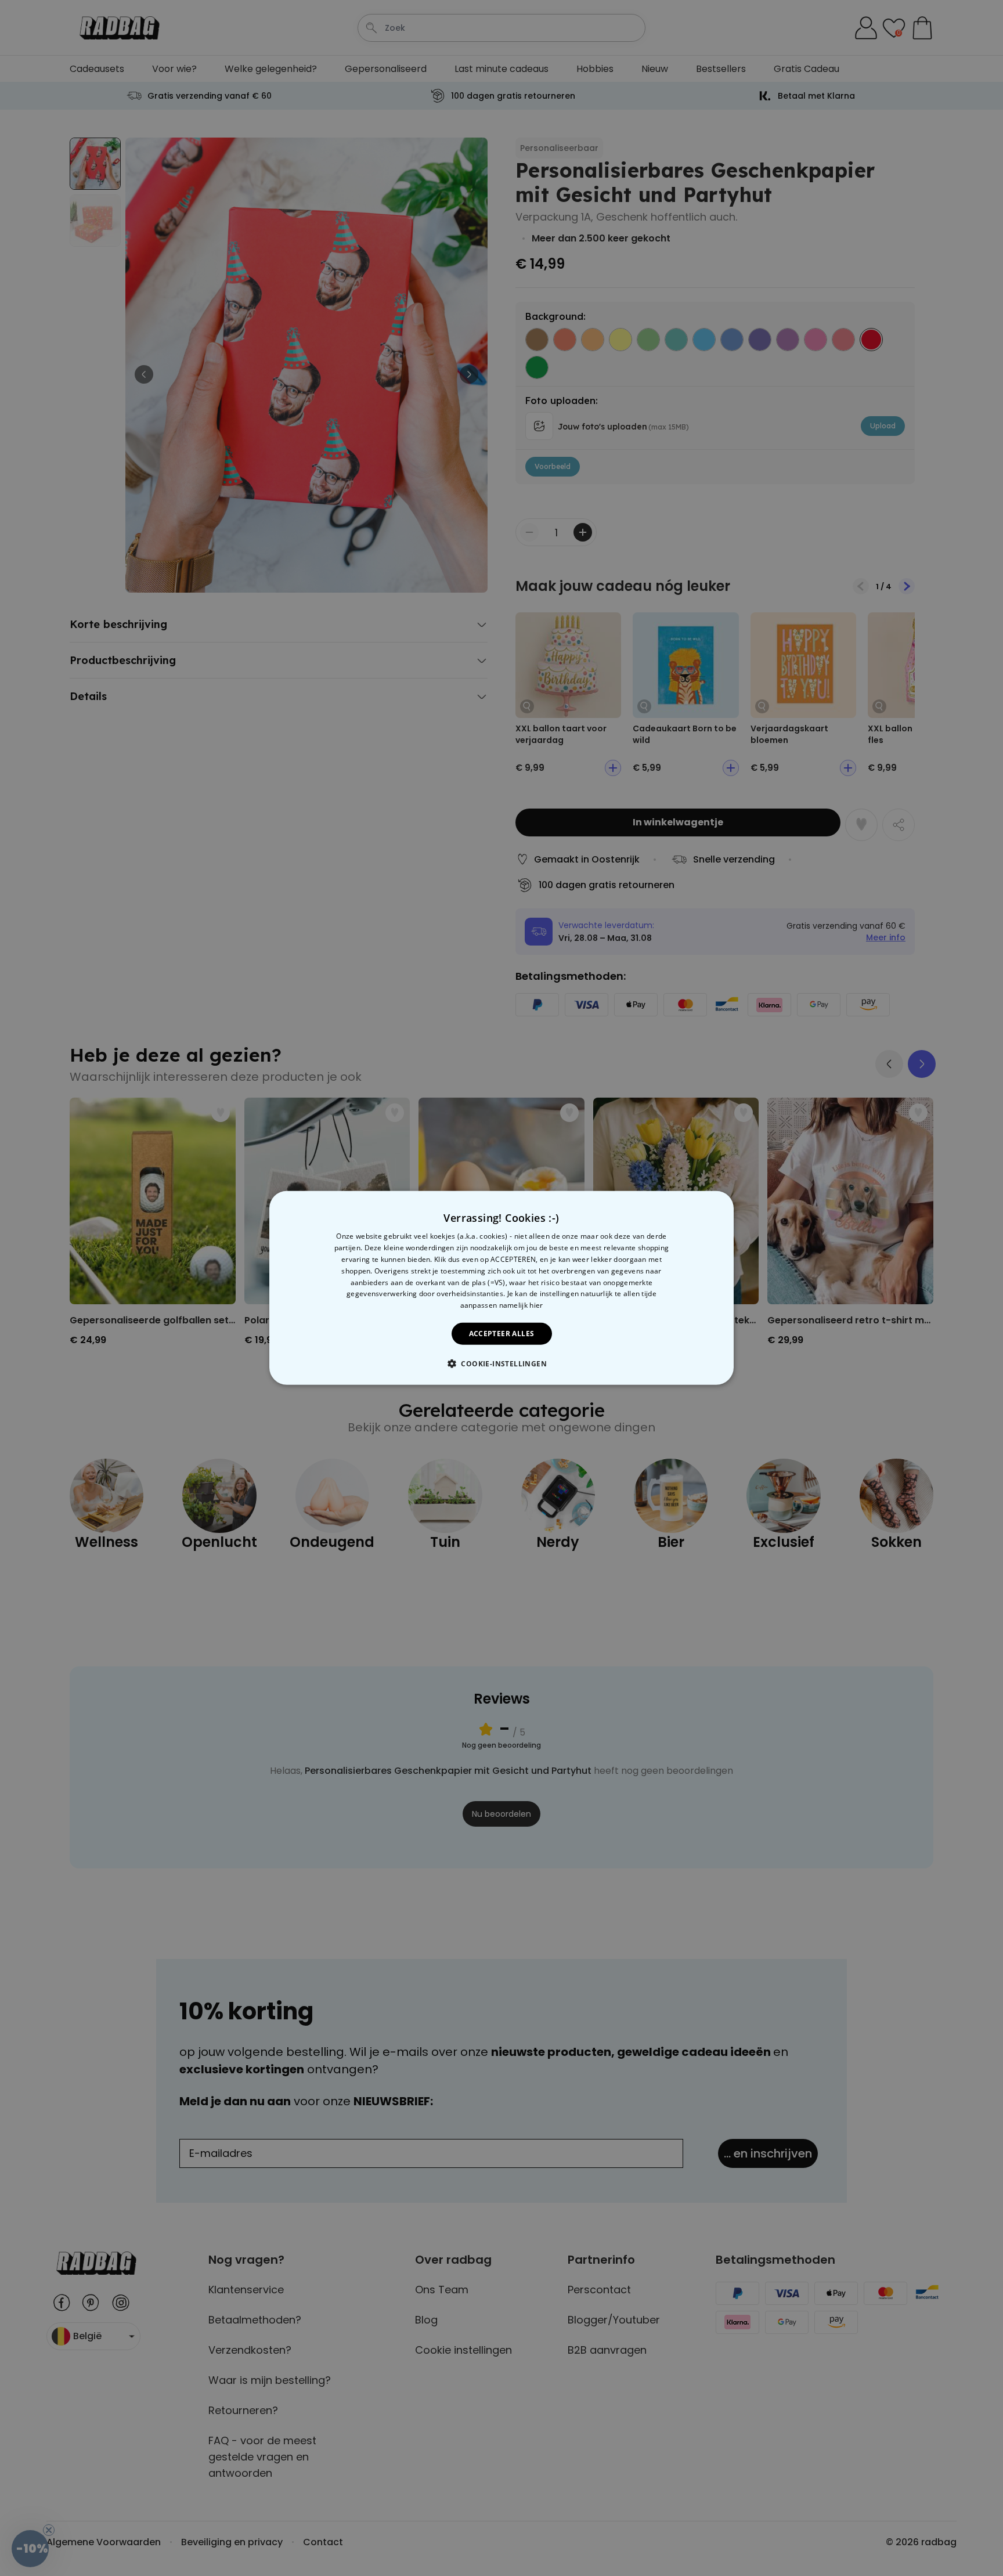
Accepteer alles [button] (502, 1334)
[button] (501, 1363)
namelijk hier (521, 1305)
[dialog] (501, 1288)
